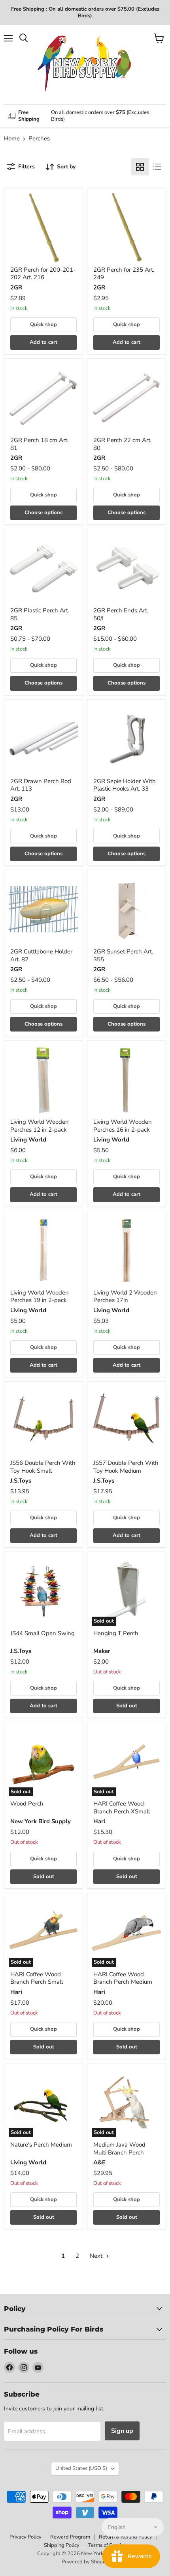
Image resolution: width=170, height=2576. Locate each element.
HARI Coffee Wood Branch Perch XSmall (122, 1807)
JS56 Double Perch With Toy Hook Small (43, 1467)
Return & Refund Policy (126, 2537)
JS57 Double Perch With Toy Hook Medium (126, 1467)
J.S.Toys (21, 1481)
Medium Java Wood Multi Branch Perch (119, 2149)
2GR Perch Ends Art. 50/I (121, 614)
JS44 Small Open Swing (42, 1633)
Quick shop (43, 325)
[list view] (157, 167)
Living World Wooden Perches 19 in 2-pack (40, 1296)
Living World (28, 1140)
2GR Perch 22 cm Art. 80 (122, 444)
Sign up (122, 2431)
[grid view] (140, 167)
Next (97, 2256)
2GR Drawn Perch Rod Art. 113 (41, 785)
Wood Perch (27, 1804)
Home (12, 139)
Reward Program (70, 2537)
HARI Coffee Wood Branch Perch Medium (123, 1978)
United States (81, 2468)
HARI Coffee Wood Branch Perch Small (37, 1978)
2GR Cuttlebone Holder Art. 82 (41, 955)
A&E (99, 2162)
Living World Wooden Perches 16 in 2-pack (123, 1126)
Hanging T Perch (116, 1633)
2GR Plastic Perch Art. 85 (40, 614)
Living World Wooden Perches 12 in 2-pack (40, 1126)
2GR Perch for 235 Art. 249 (124, 274)
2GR (16, 287)
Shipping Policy (62, 2545)
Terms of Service (107, 2545)
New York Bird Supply (41, 1821)
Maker (102, 1651)
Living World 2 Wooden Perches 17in (125, 1296)
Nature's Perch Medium (41, 2145)
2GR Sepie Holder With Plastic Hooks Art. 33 (125, 785)
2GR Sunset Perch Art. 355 (123, 955)
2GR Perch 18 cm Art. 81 (39, 444)
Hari (99, 1821)
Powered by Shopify (85, 2562)
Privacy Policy (25, 2537)
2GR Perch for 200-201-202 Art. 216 (43, 274)
